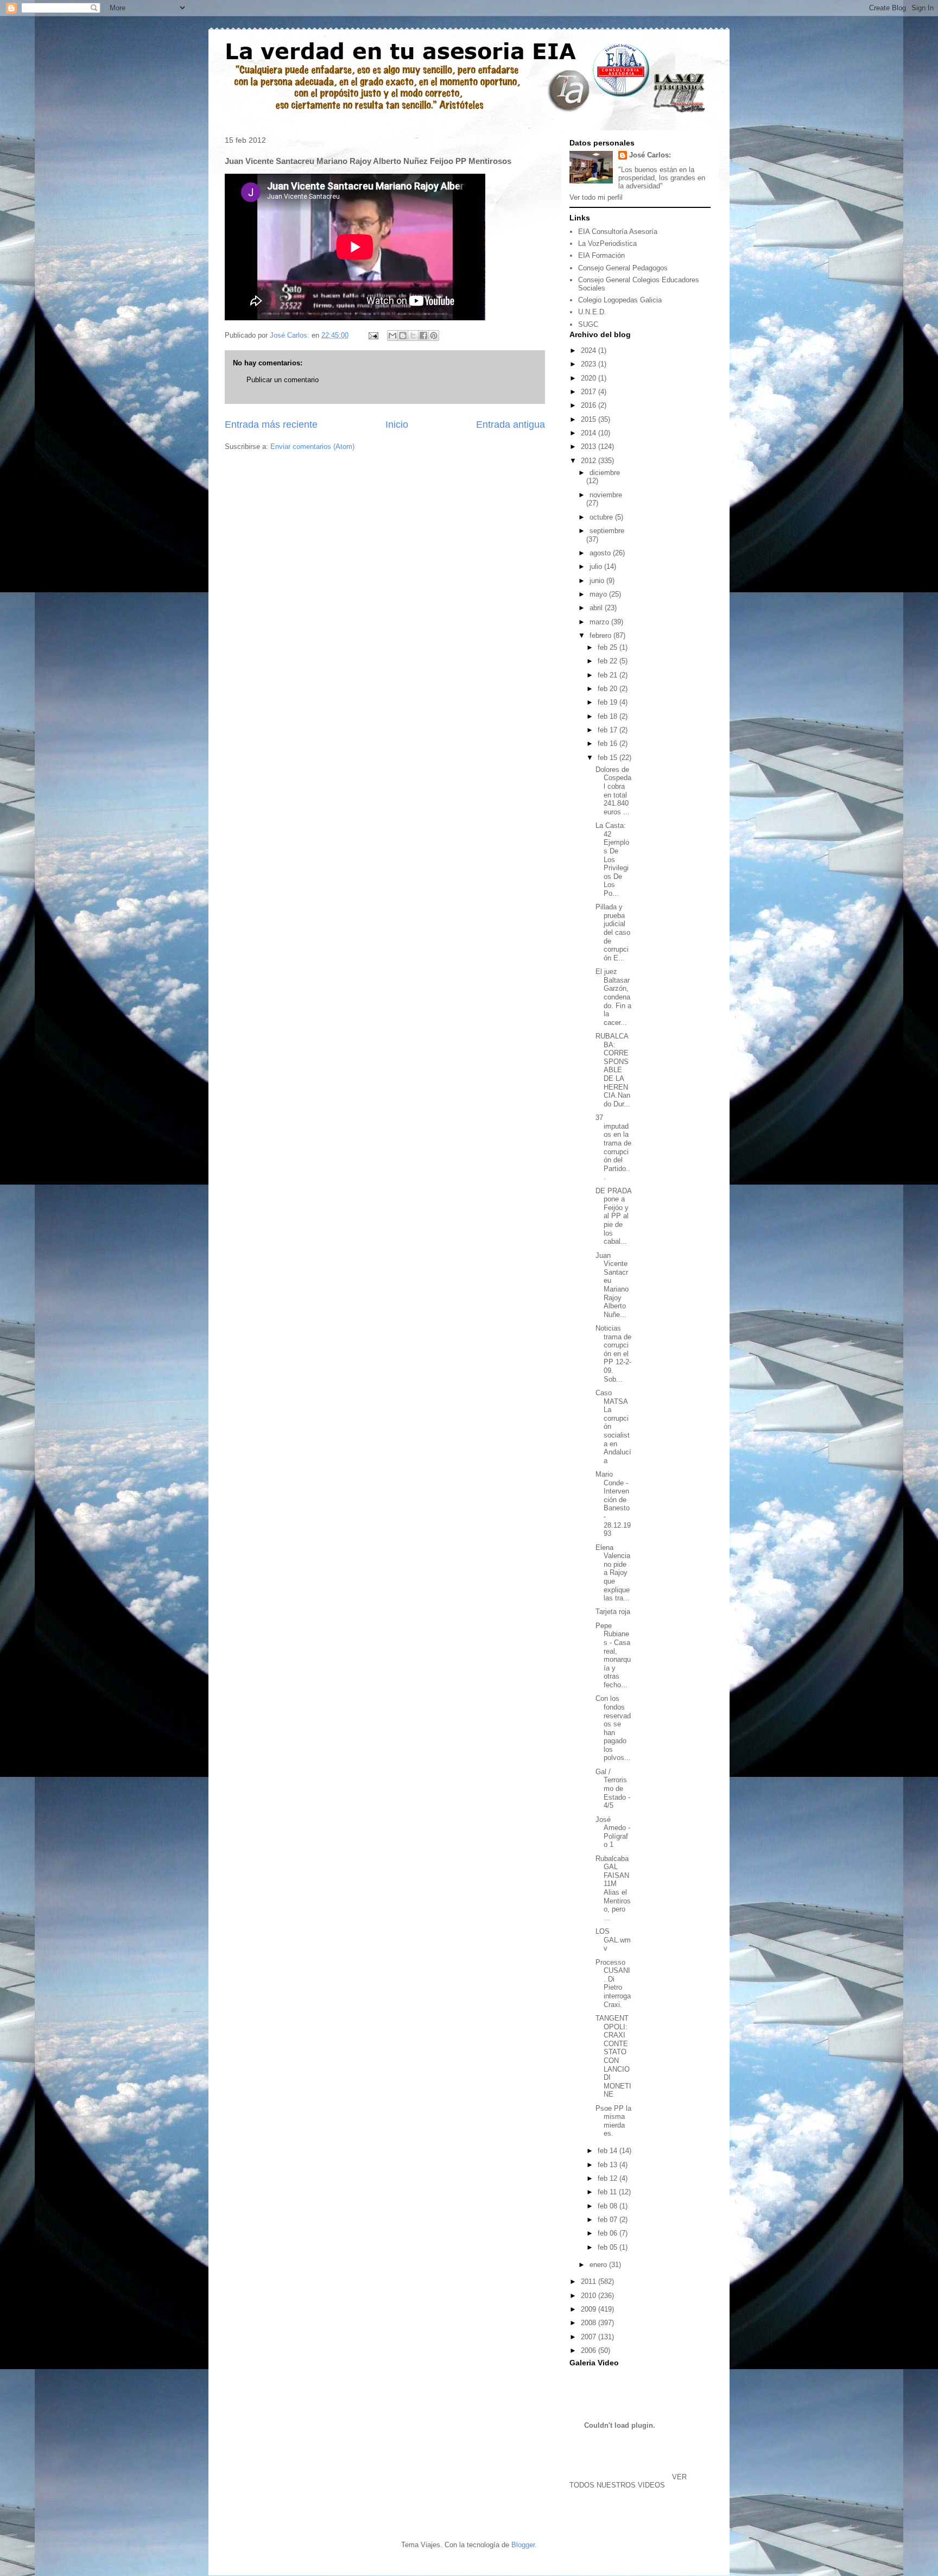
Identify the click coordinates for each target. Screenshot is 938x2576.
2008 (590, 2323)
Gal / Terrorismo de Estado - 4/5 (613, 1789)
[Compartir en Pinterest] (434, 336)
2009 (590, 2309)
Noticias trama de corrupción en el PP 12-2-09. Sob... (613, 1354)
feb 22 (609, 661)
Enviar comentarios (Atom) (312, 447)
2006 (590, 2350)
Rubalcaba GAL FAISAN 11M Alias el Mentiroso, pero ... (613, 1888)
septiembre (607, 531)
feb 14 (609, 2151)
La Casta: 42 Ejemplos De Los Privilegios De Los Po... (612, 859)
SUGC (588, 324)
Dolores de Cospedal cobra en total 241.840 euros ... (613, 791)
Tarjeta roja (613, 1612)
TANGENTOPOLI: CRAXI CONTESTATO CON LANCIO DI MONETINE (613, 2056)
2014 (590, 433)
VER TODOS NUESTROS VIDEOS (628, 2481)
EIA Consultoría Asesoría (618, 232)
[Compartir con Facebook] (423, 336)
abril (597, 608)
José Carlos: (650, 155)
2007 (590, 2337)
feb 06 (609, 2233)
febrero (601, 635)
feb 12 (609, 2178)
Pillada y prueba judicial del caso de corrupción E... (613, 932)
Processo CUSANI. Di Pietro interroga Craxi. (613, 1983)
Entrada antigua (511, 425)
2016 (590, 405)
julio (597, 567)
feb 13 (609, 2165)
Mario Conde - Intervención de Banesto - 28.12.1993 (613, 1504)
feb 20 (609, 689)
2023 (590, 364)
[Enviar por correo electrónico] (392, 336)
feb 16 (609, 743)
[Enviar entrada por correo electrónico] (373, 335)
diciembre (605, 473)
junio (598, 581)
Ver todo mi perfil (596, 197)
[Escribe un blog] (403, 336)
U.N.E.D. (592, 312)
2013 (590, 447)
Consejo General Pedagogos (623, 268)
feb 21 (609, 675)
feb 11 (608, 2192)
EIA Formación (601, 255)
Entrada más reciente (271, 425)
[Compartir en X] (413, 336)
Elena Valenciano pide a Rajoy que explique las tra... (613, 1573)
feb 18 (609, 716)
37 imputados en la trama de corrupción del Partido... (613, 1147)
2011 (590, 2281)
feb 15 (609, 758)
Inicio (397, 425)
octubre (602, 517)
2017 (590, 392)
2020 (590, 378)
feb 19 (609, 702)
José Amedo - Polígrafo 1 (613, 1832)
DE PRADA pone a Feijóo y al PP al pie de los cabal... (613, 1216)
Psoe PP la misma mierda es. (613, 2121)
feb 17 (609, 730)
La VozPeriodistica (607, 243)
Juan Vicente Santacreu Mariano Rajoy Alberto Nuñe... (612, 1285)
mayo (599, 594)
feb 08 (609, 2206)
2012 (590, 461)
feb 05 (609, 2247)
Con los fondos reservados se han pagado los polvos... (613, 1728)
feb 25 (609, 647)
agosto (601, 553)
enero (599, 2265)
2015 (590, 419)
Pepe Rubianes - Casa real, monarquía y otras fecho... (613, 1655)
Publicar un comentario (283, 380)
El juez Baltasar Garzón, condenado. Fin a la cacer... (613, 997)
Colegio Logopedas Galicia (620, 300)
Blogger (523, 2545)
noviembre (606, 495)
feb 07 (609, 2220)
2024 (590, 350)
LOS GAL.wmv (613, 1940)
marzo (600, 622)
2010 (590, 2296)
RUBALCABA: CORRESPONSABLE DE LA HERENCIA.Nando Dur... (613, 1070)
